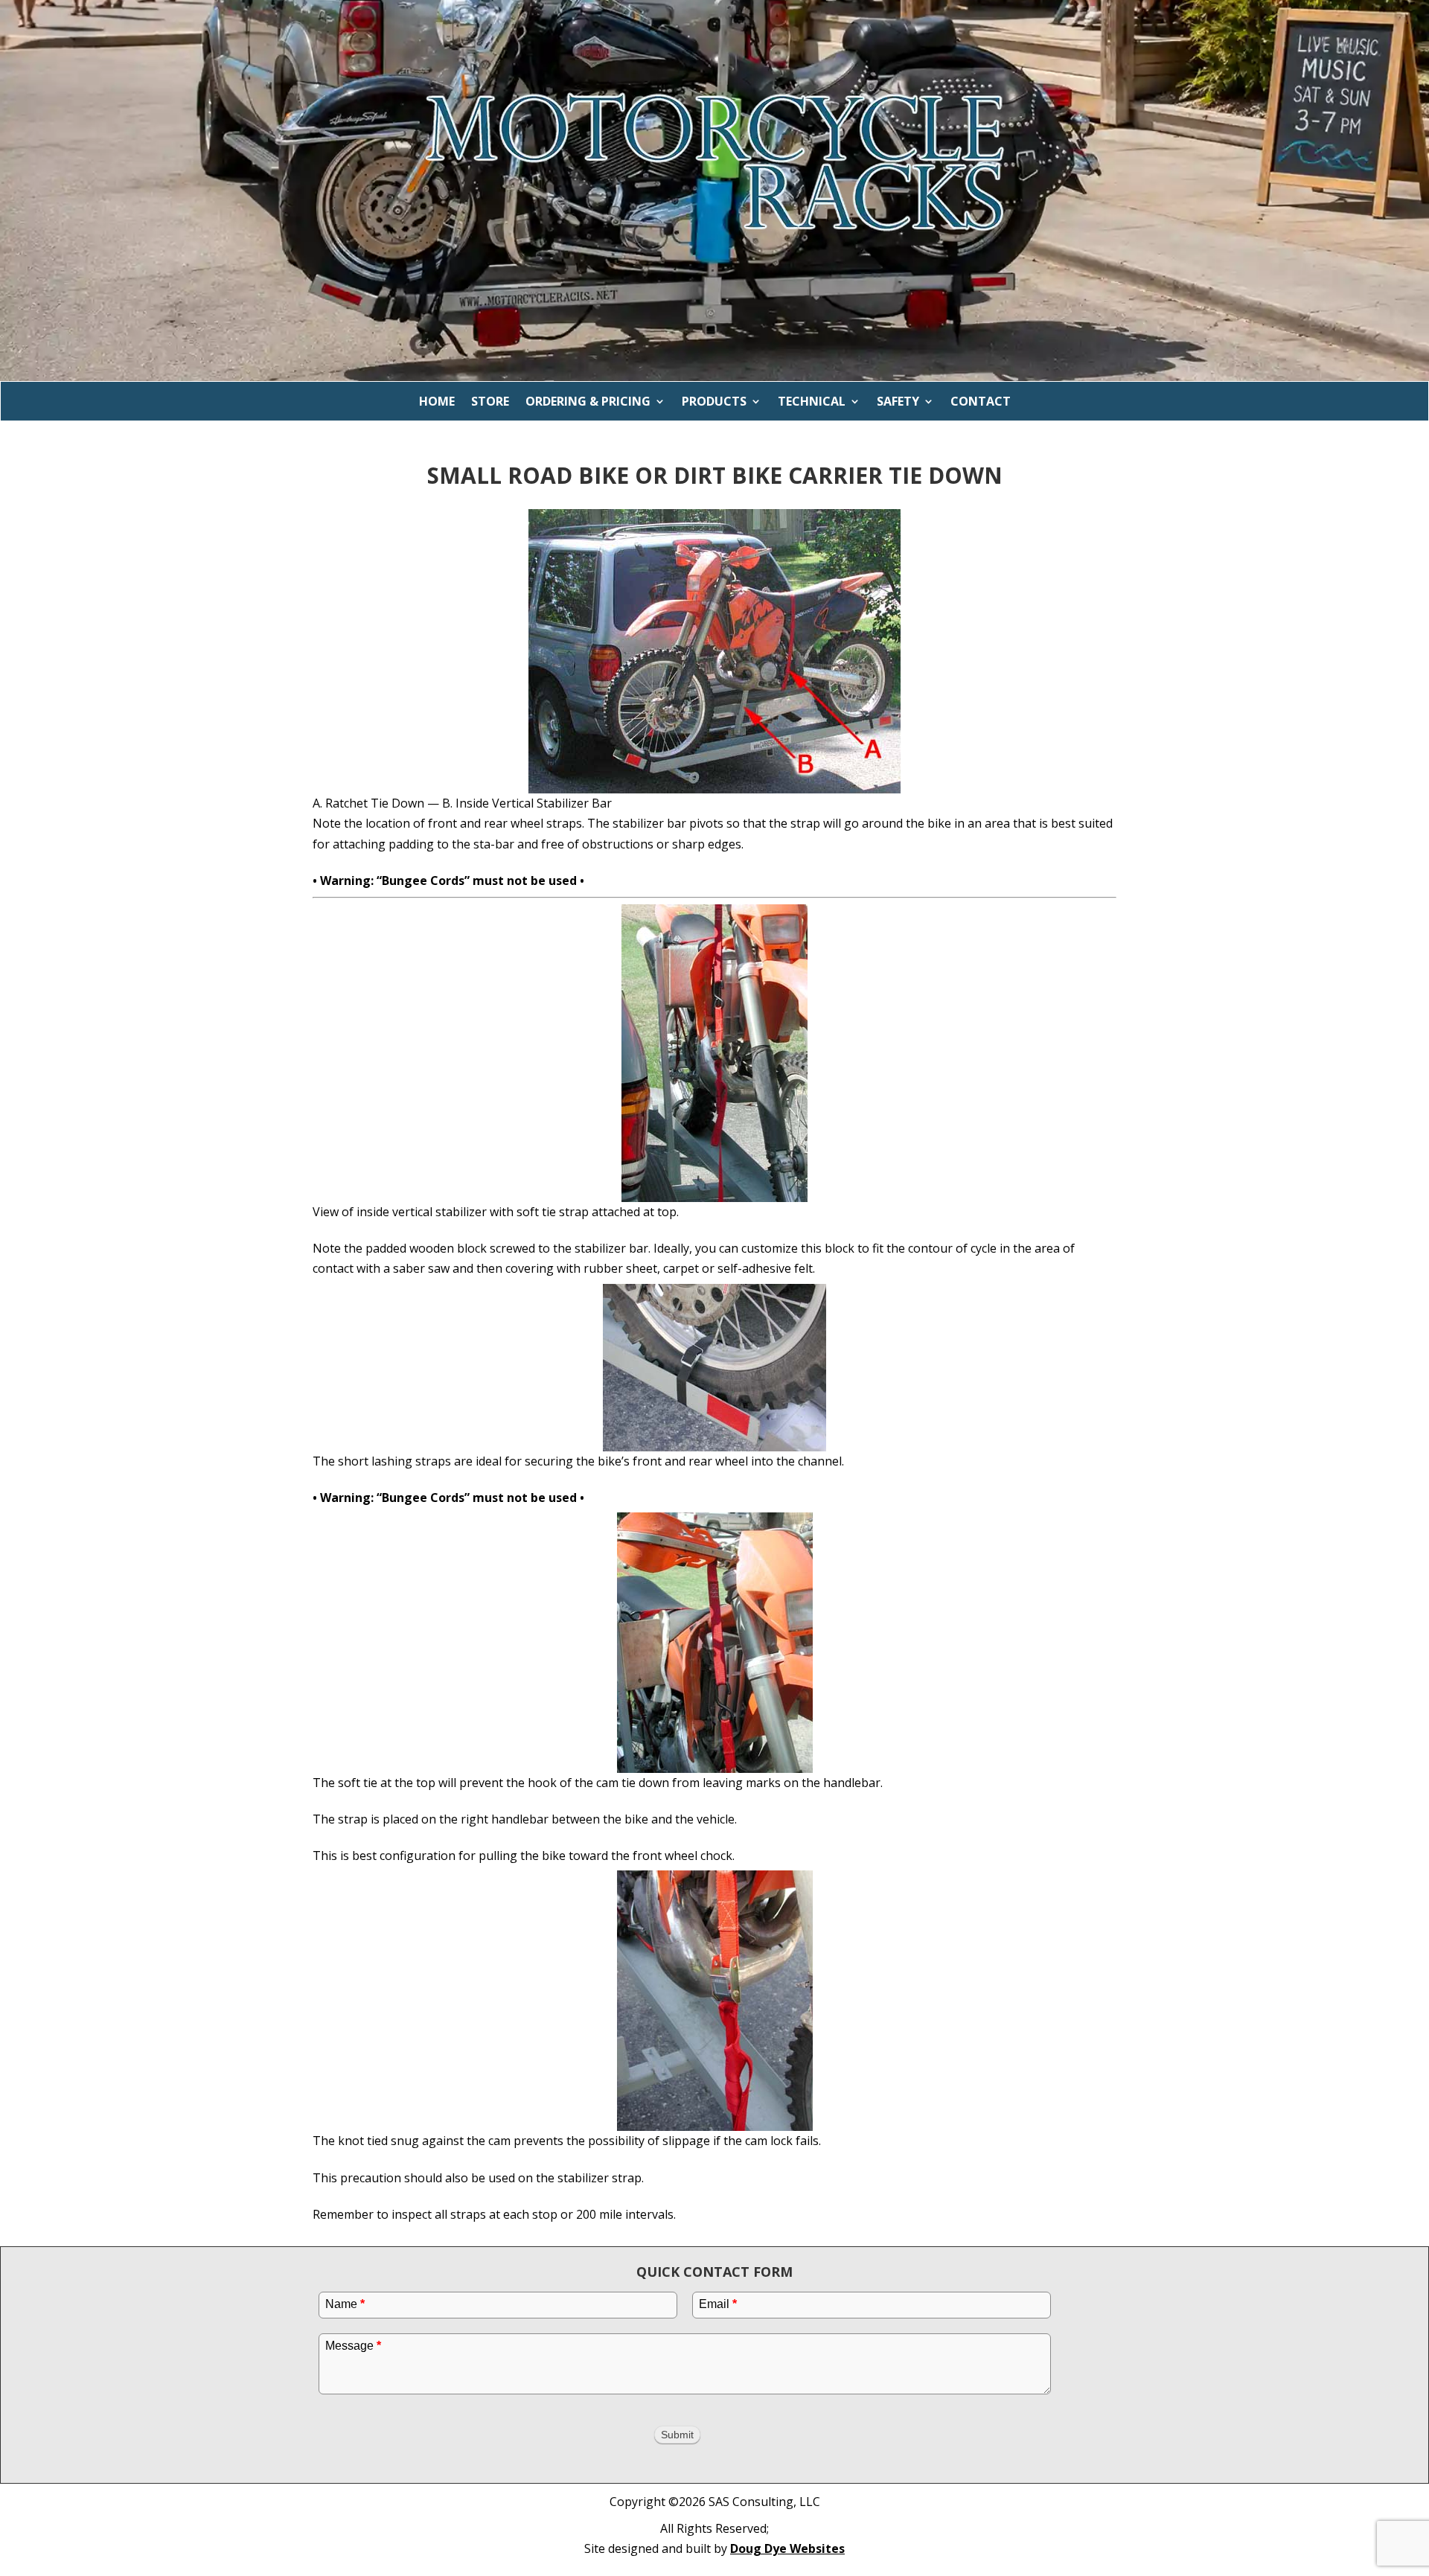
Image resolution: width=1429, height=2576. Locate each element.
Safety (898, 402)
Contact (981, 402)
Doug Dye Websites (787, 2548)
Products (714, 402)
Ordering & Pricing (588, 402)
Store (490, 402)
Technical (812, 402)
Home (437, 402)
